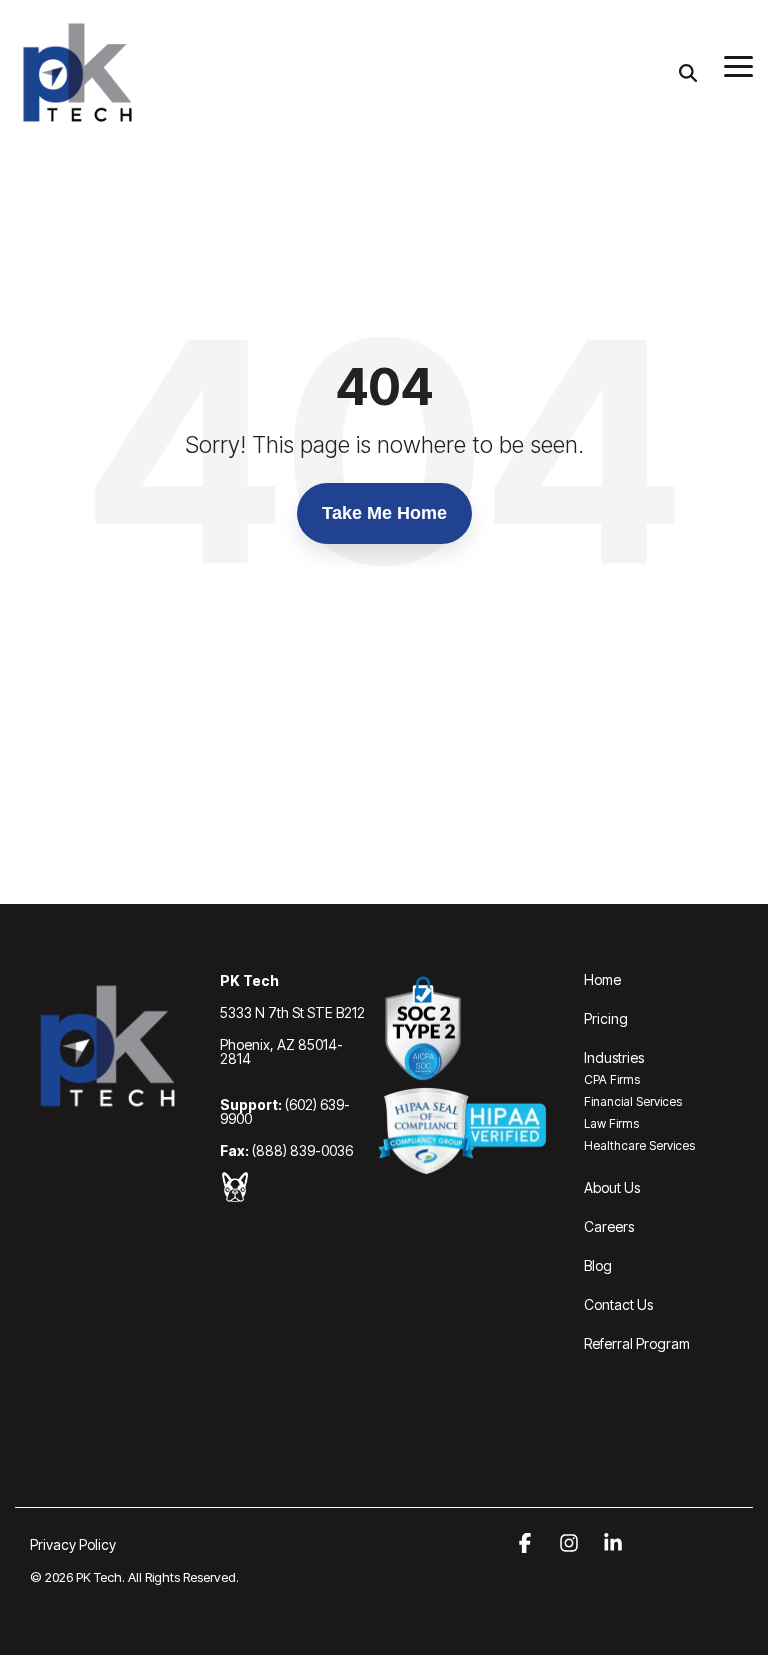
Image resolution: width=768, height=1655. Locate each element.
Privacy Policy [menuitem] (73, 1544)
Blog (598, 1265)
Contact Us (618, 1304)
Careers (609, 1226)
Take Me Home (384, 513)
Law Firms (611, 1123)
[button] (738, 65)
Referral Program (637, 1343)
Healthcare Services (639, 1145)
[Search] (688, 72)
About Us (612, 1187)
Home (602, 979)
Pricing (606, 1018)
